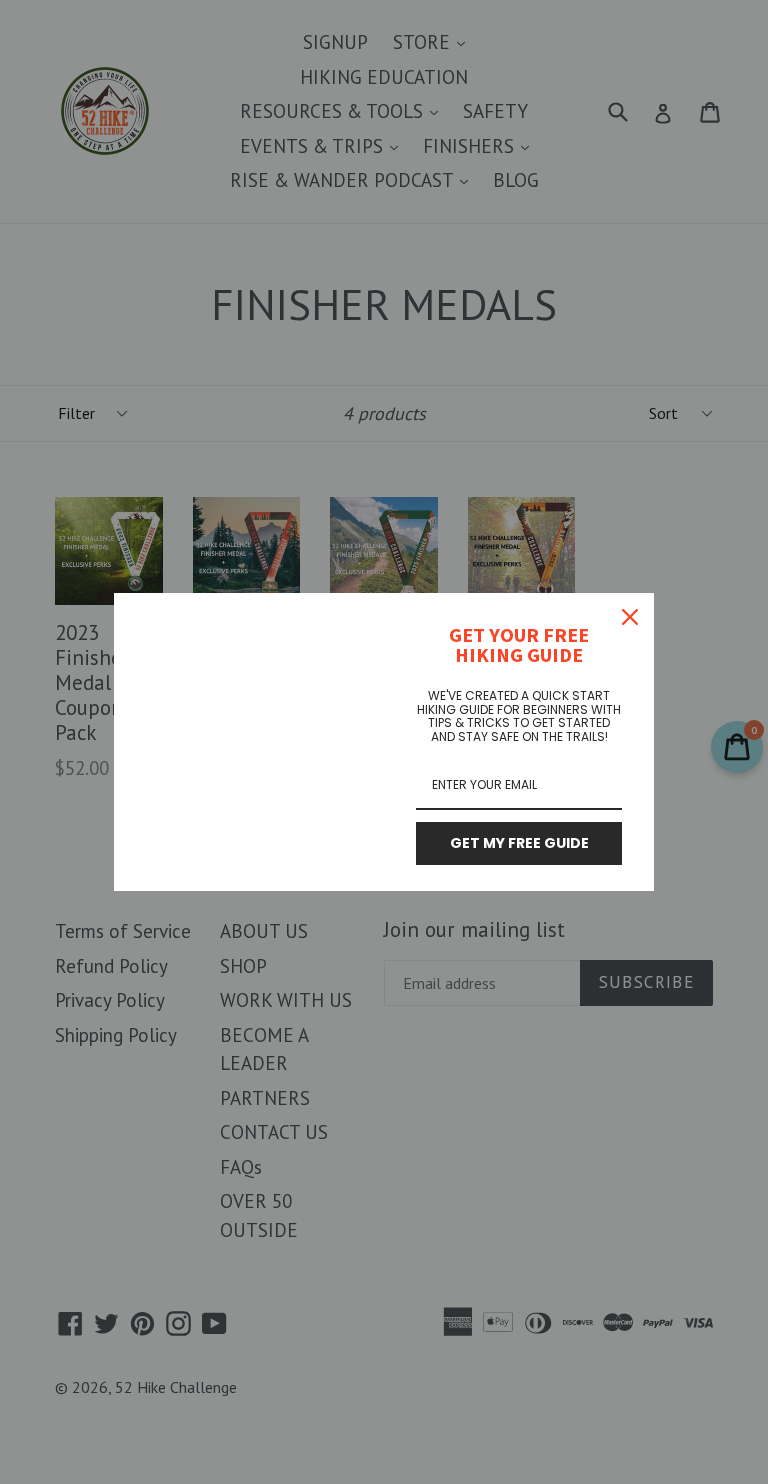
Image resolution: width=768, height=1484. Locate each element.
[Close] (630, 617)
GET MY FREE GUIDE (519, 843)
